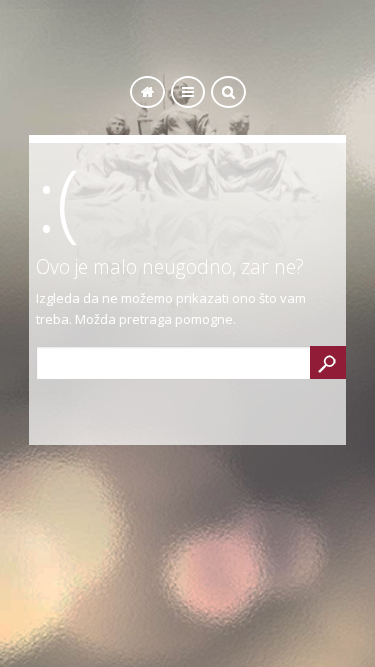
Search (328, 362)
